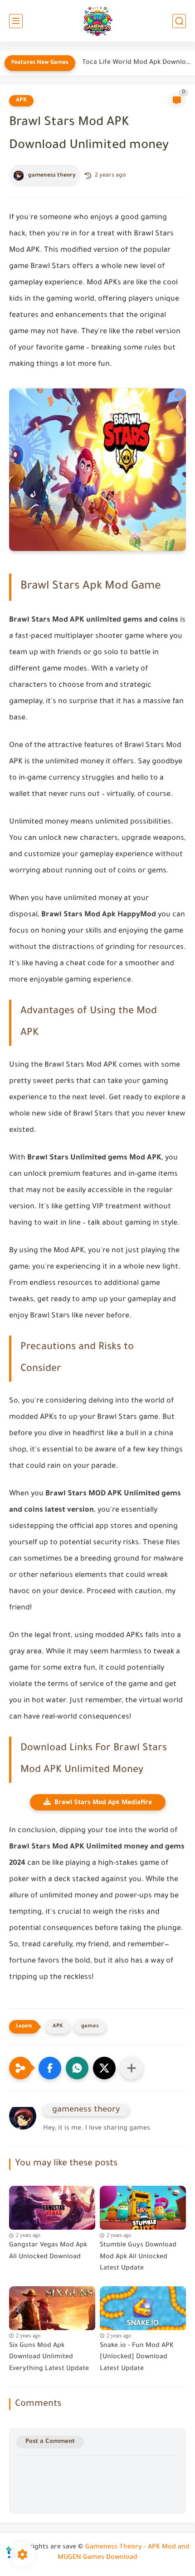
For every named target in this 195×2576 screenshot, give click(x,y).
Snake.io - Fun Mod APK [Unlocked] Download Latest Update (137, 2358)
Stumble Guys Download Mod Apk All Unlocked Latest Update (138, 2257)
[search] (179, 21)
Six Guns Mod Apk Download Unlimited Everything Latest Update (49, 2358)
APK (21, 101)
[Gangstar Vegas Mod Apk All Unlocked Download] (52, 2205)
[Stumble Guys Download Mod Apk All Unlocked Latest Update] (143, 2205)
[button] (50, 2068)
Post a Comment (50, 2442)
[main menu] (16, 21)
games (90, 2027)
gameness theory (52, 176)
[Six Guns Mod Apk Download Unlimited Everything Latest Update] (52, 2306)
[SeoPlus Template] (11, 2548)
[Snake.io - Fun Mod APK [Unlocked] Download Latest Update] (143, 2306)
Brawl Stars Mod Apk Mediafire (103, 1803)
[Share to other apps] (132, 2068)
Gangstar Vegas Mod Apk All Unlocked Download (48, 2251)
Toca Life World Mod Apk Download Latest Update (136, 63)
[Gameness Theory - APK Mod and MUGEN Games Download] (97, 21)
